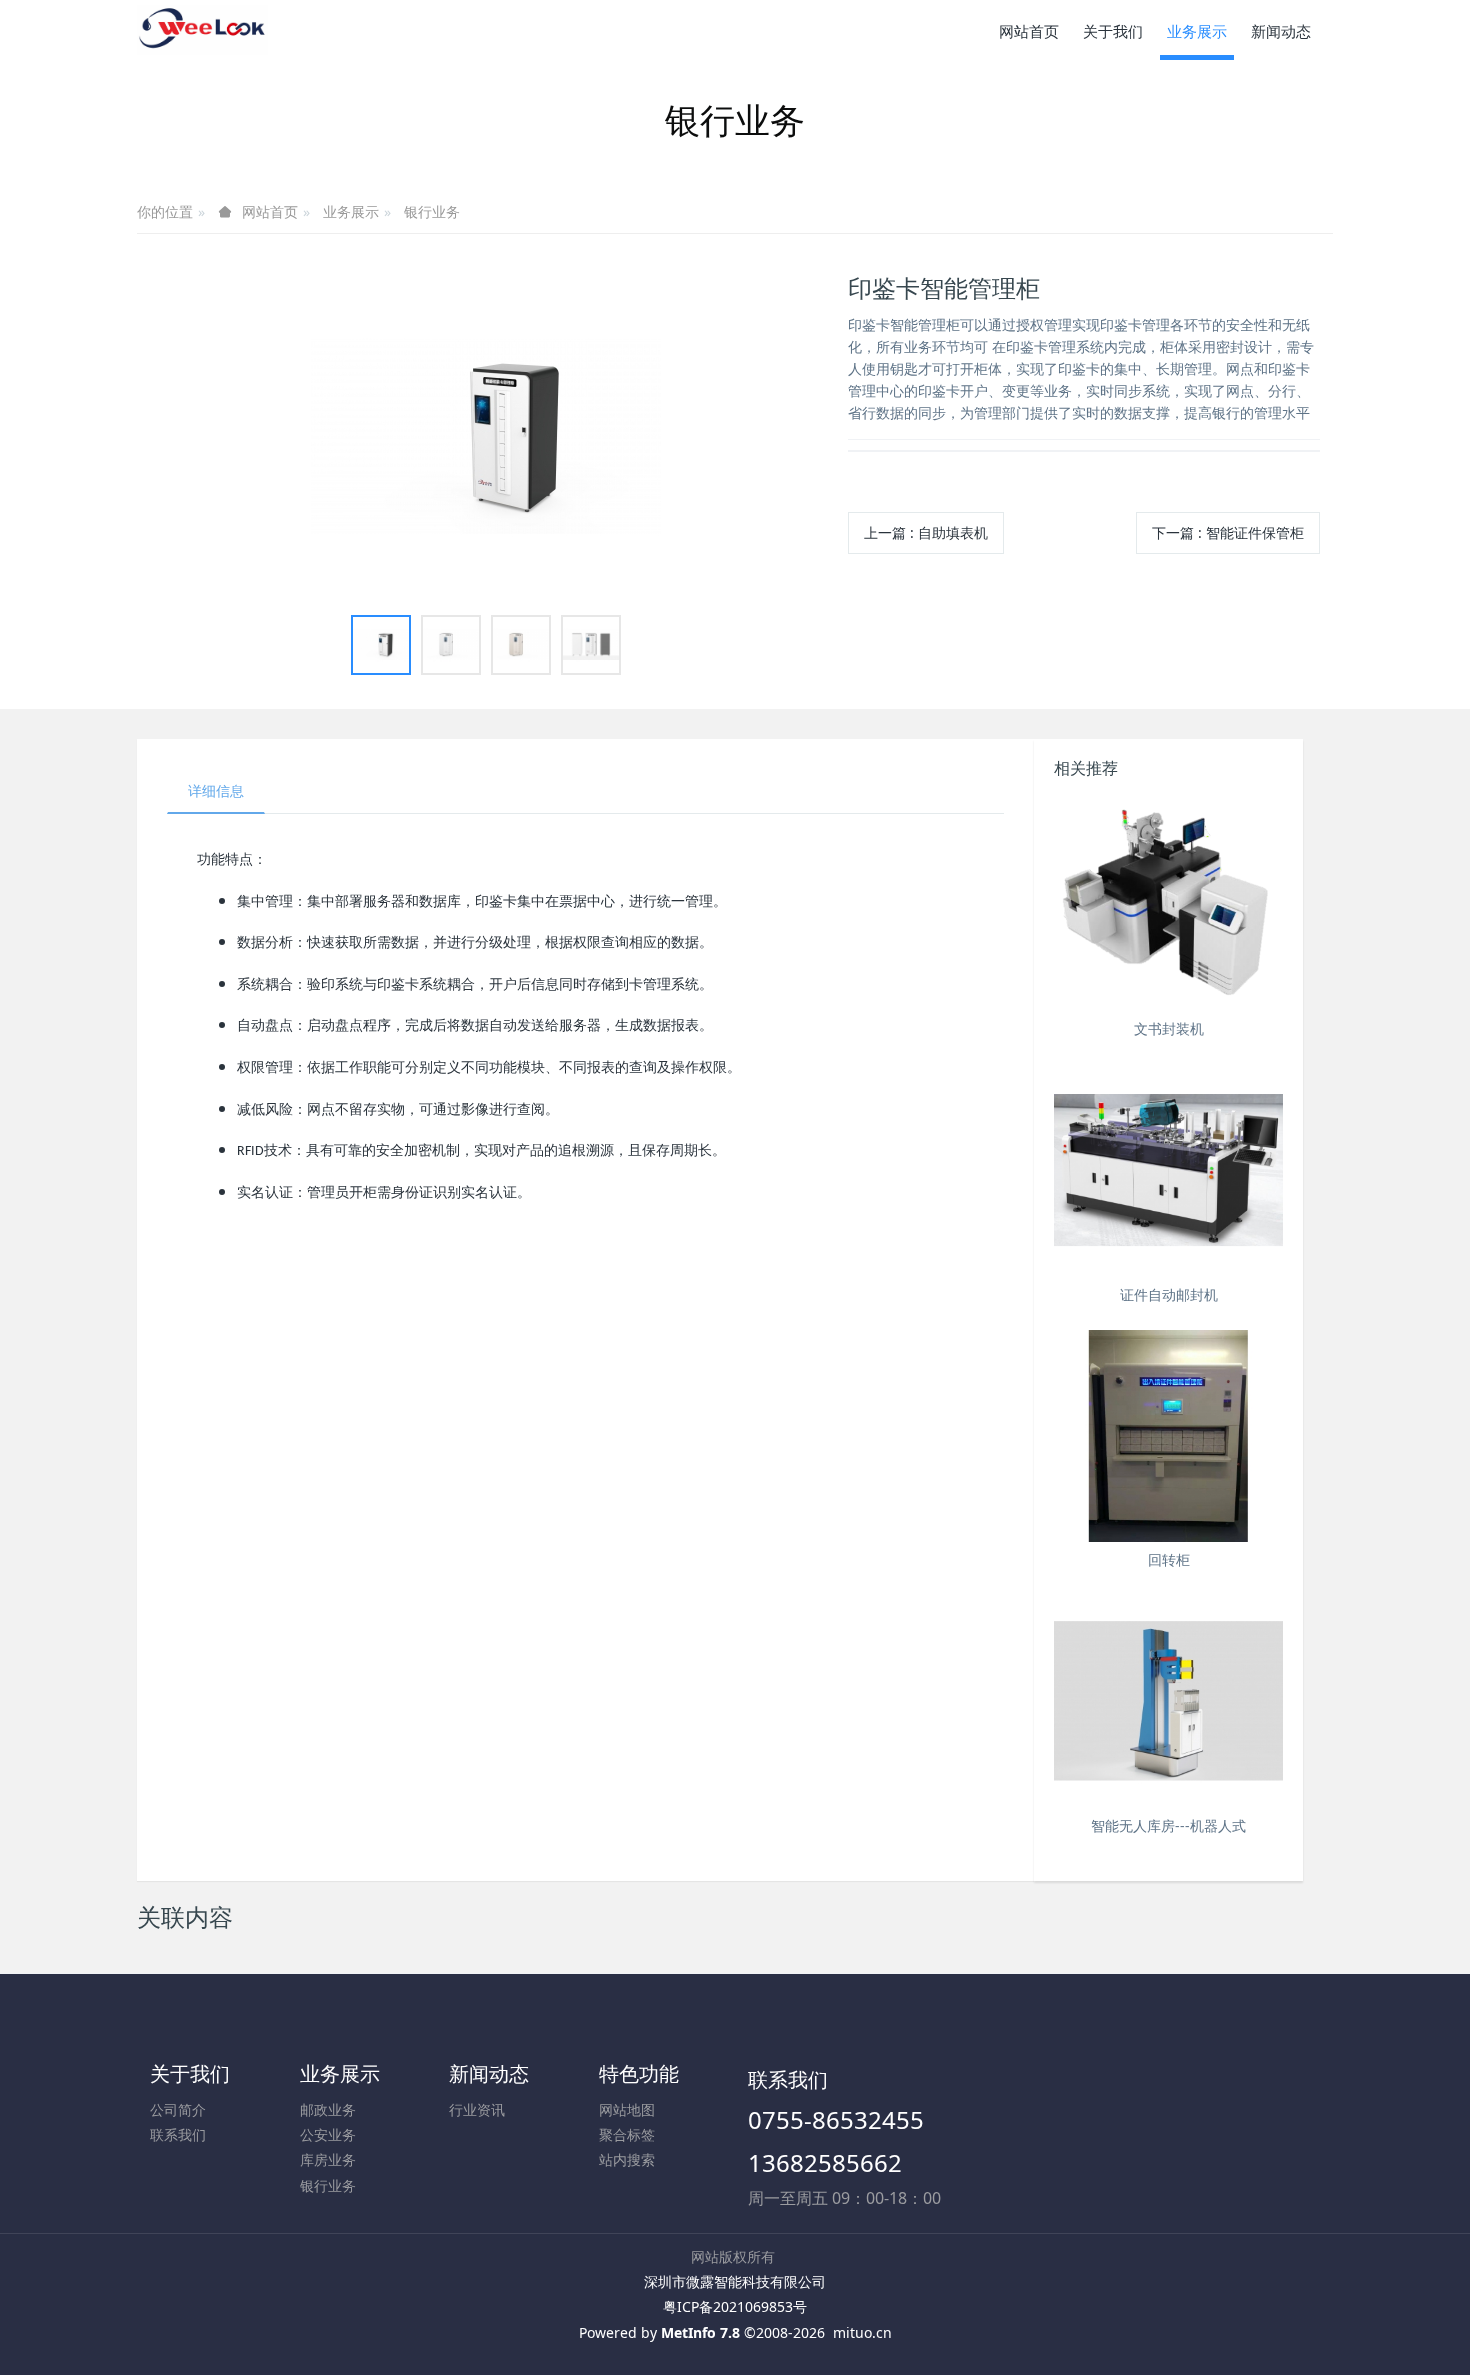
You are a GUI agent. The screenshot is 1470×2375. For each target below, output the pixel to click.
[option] (486, 436)
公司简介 (178, 2109)
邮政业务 (328, 2109)
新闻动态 (489, 2073)
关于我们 (190, 2073)
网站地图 (627, 2109)
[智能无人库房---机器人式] (1168, 1701)
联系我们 (178, 2134)
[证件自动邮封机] (1168, 1170)
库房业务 (328, 2159)
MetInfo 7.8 (700, 2332)
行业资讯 (477, 2109)
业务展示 (351, 211)
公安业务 (328, 2134)
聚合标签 (627, 2134)
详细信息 (216, 790)
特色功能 (639, 2073)
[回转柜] (1168, 1436)
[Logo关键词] (202, 30)
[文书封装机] (1168, 904)
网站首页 (1029, 31)
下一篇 (1228, 532)
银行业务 (432, 211)
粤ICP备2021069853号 (735, 2306)
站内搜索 (627, 2159)
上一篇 (926, 532)
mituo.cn (862, 2332)
